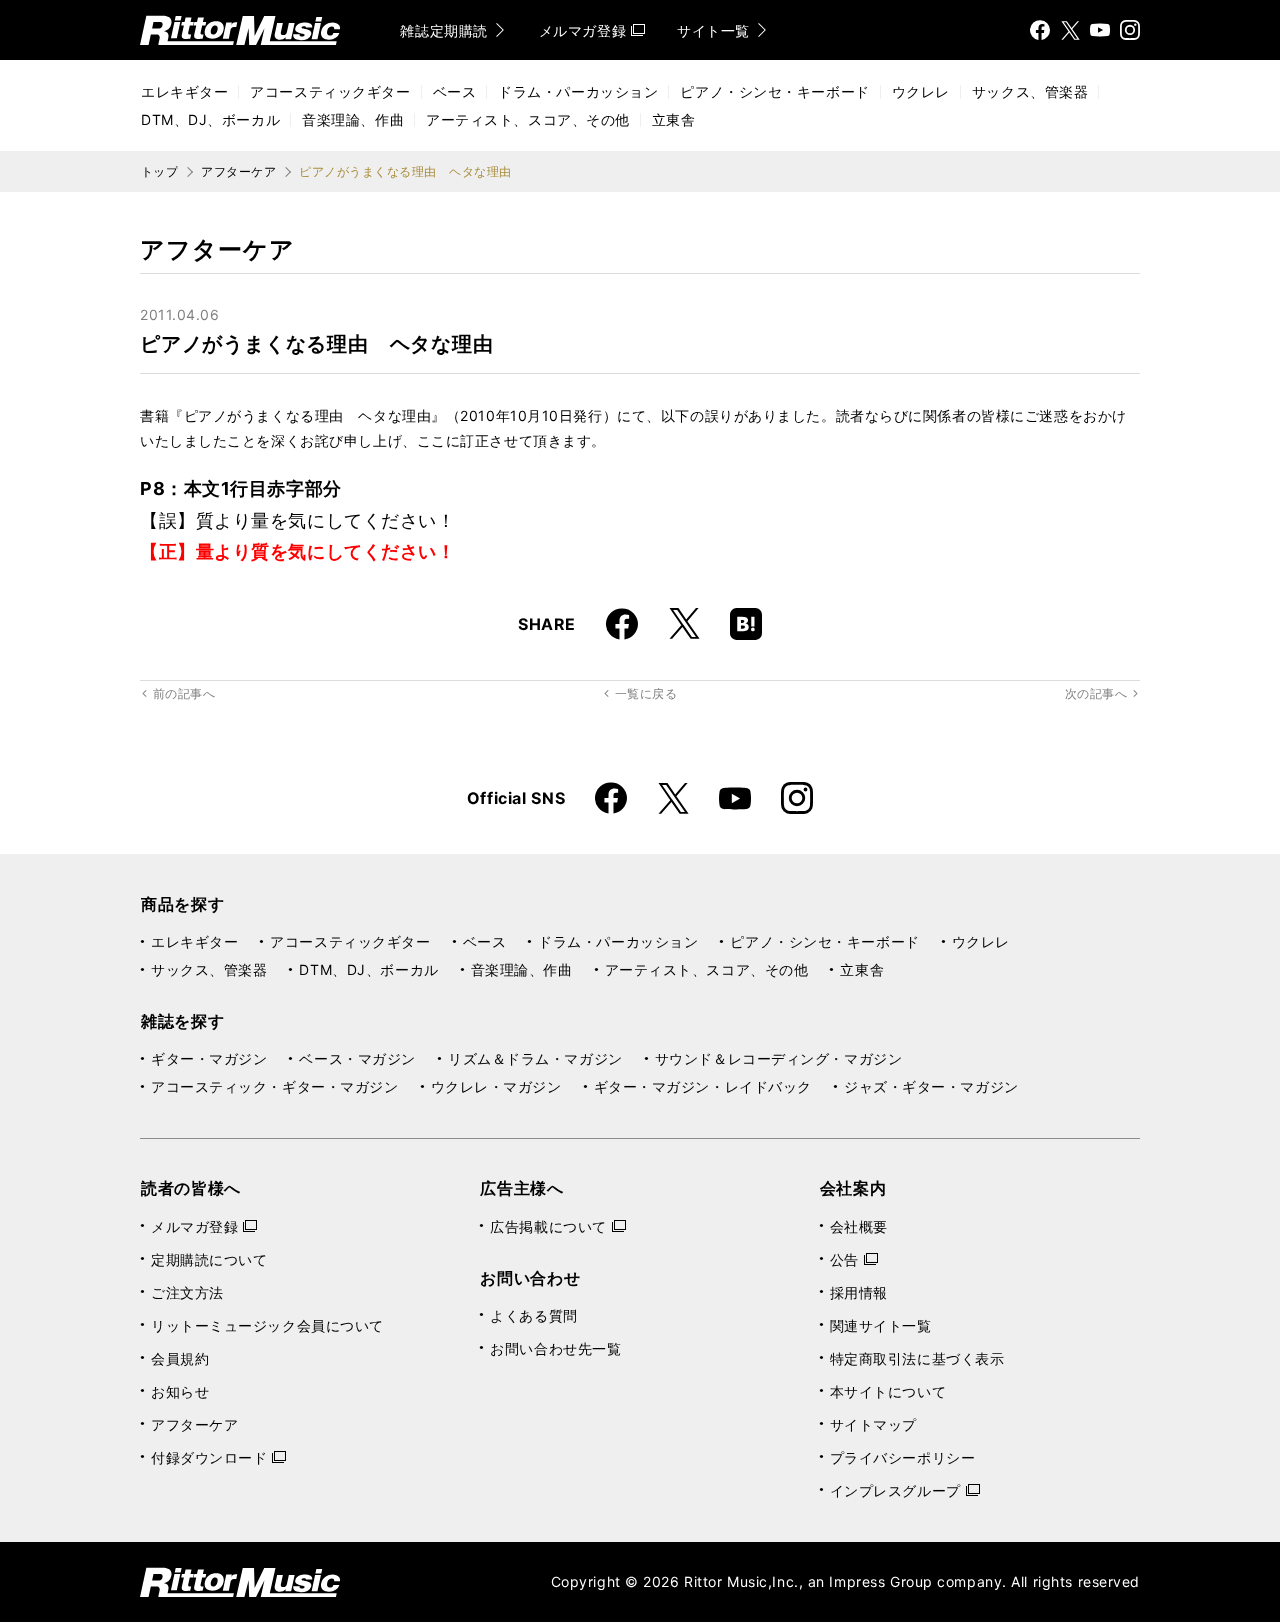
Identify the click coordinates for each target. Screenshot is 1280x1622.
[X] (1070, 30)
